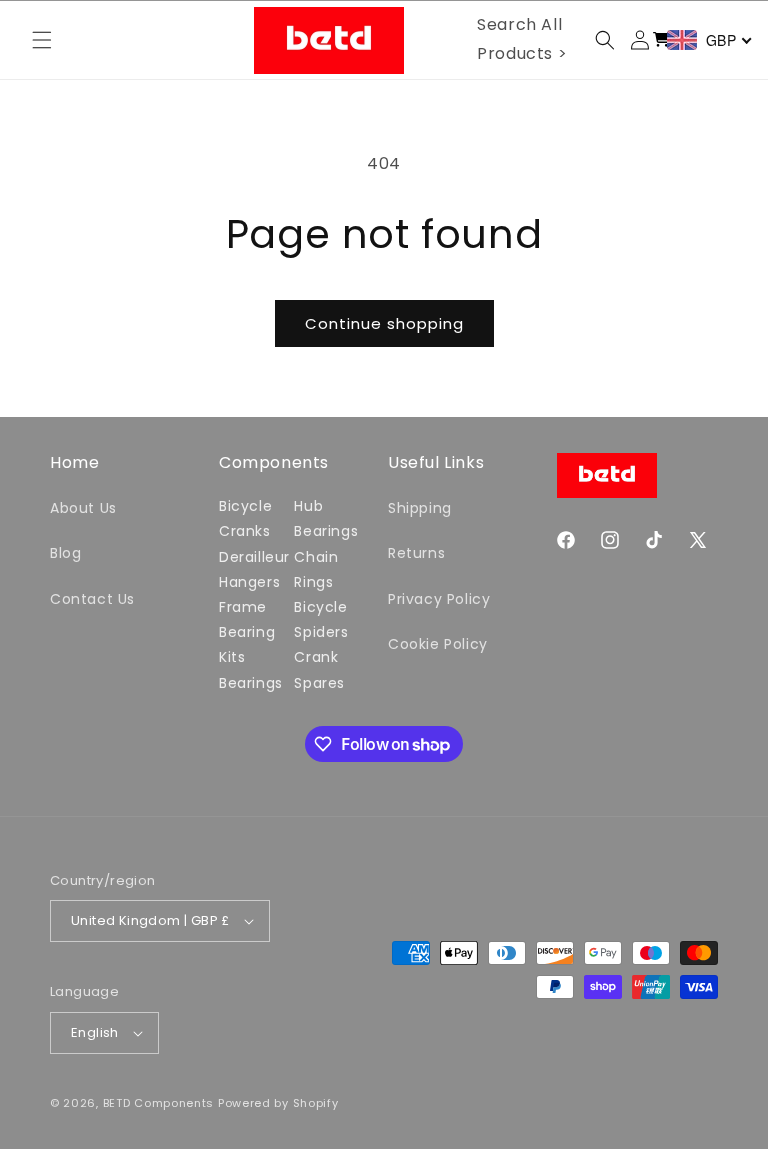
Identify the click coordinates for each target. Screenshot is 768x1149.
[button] (42, 40)
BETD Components (159, 1103)
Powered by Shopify (278, 1103)
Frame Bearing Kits (247, 632)
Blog (65, 553)
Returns (416, 553)
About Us (83, 508)
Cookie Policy (438, 644)
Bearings (251, 683)
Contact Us (92, 599)
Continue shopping (384, 323)
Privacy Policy (439, 599)
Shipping (420, 508)
